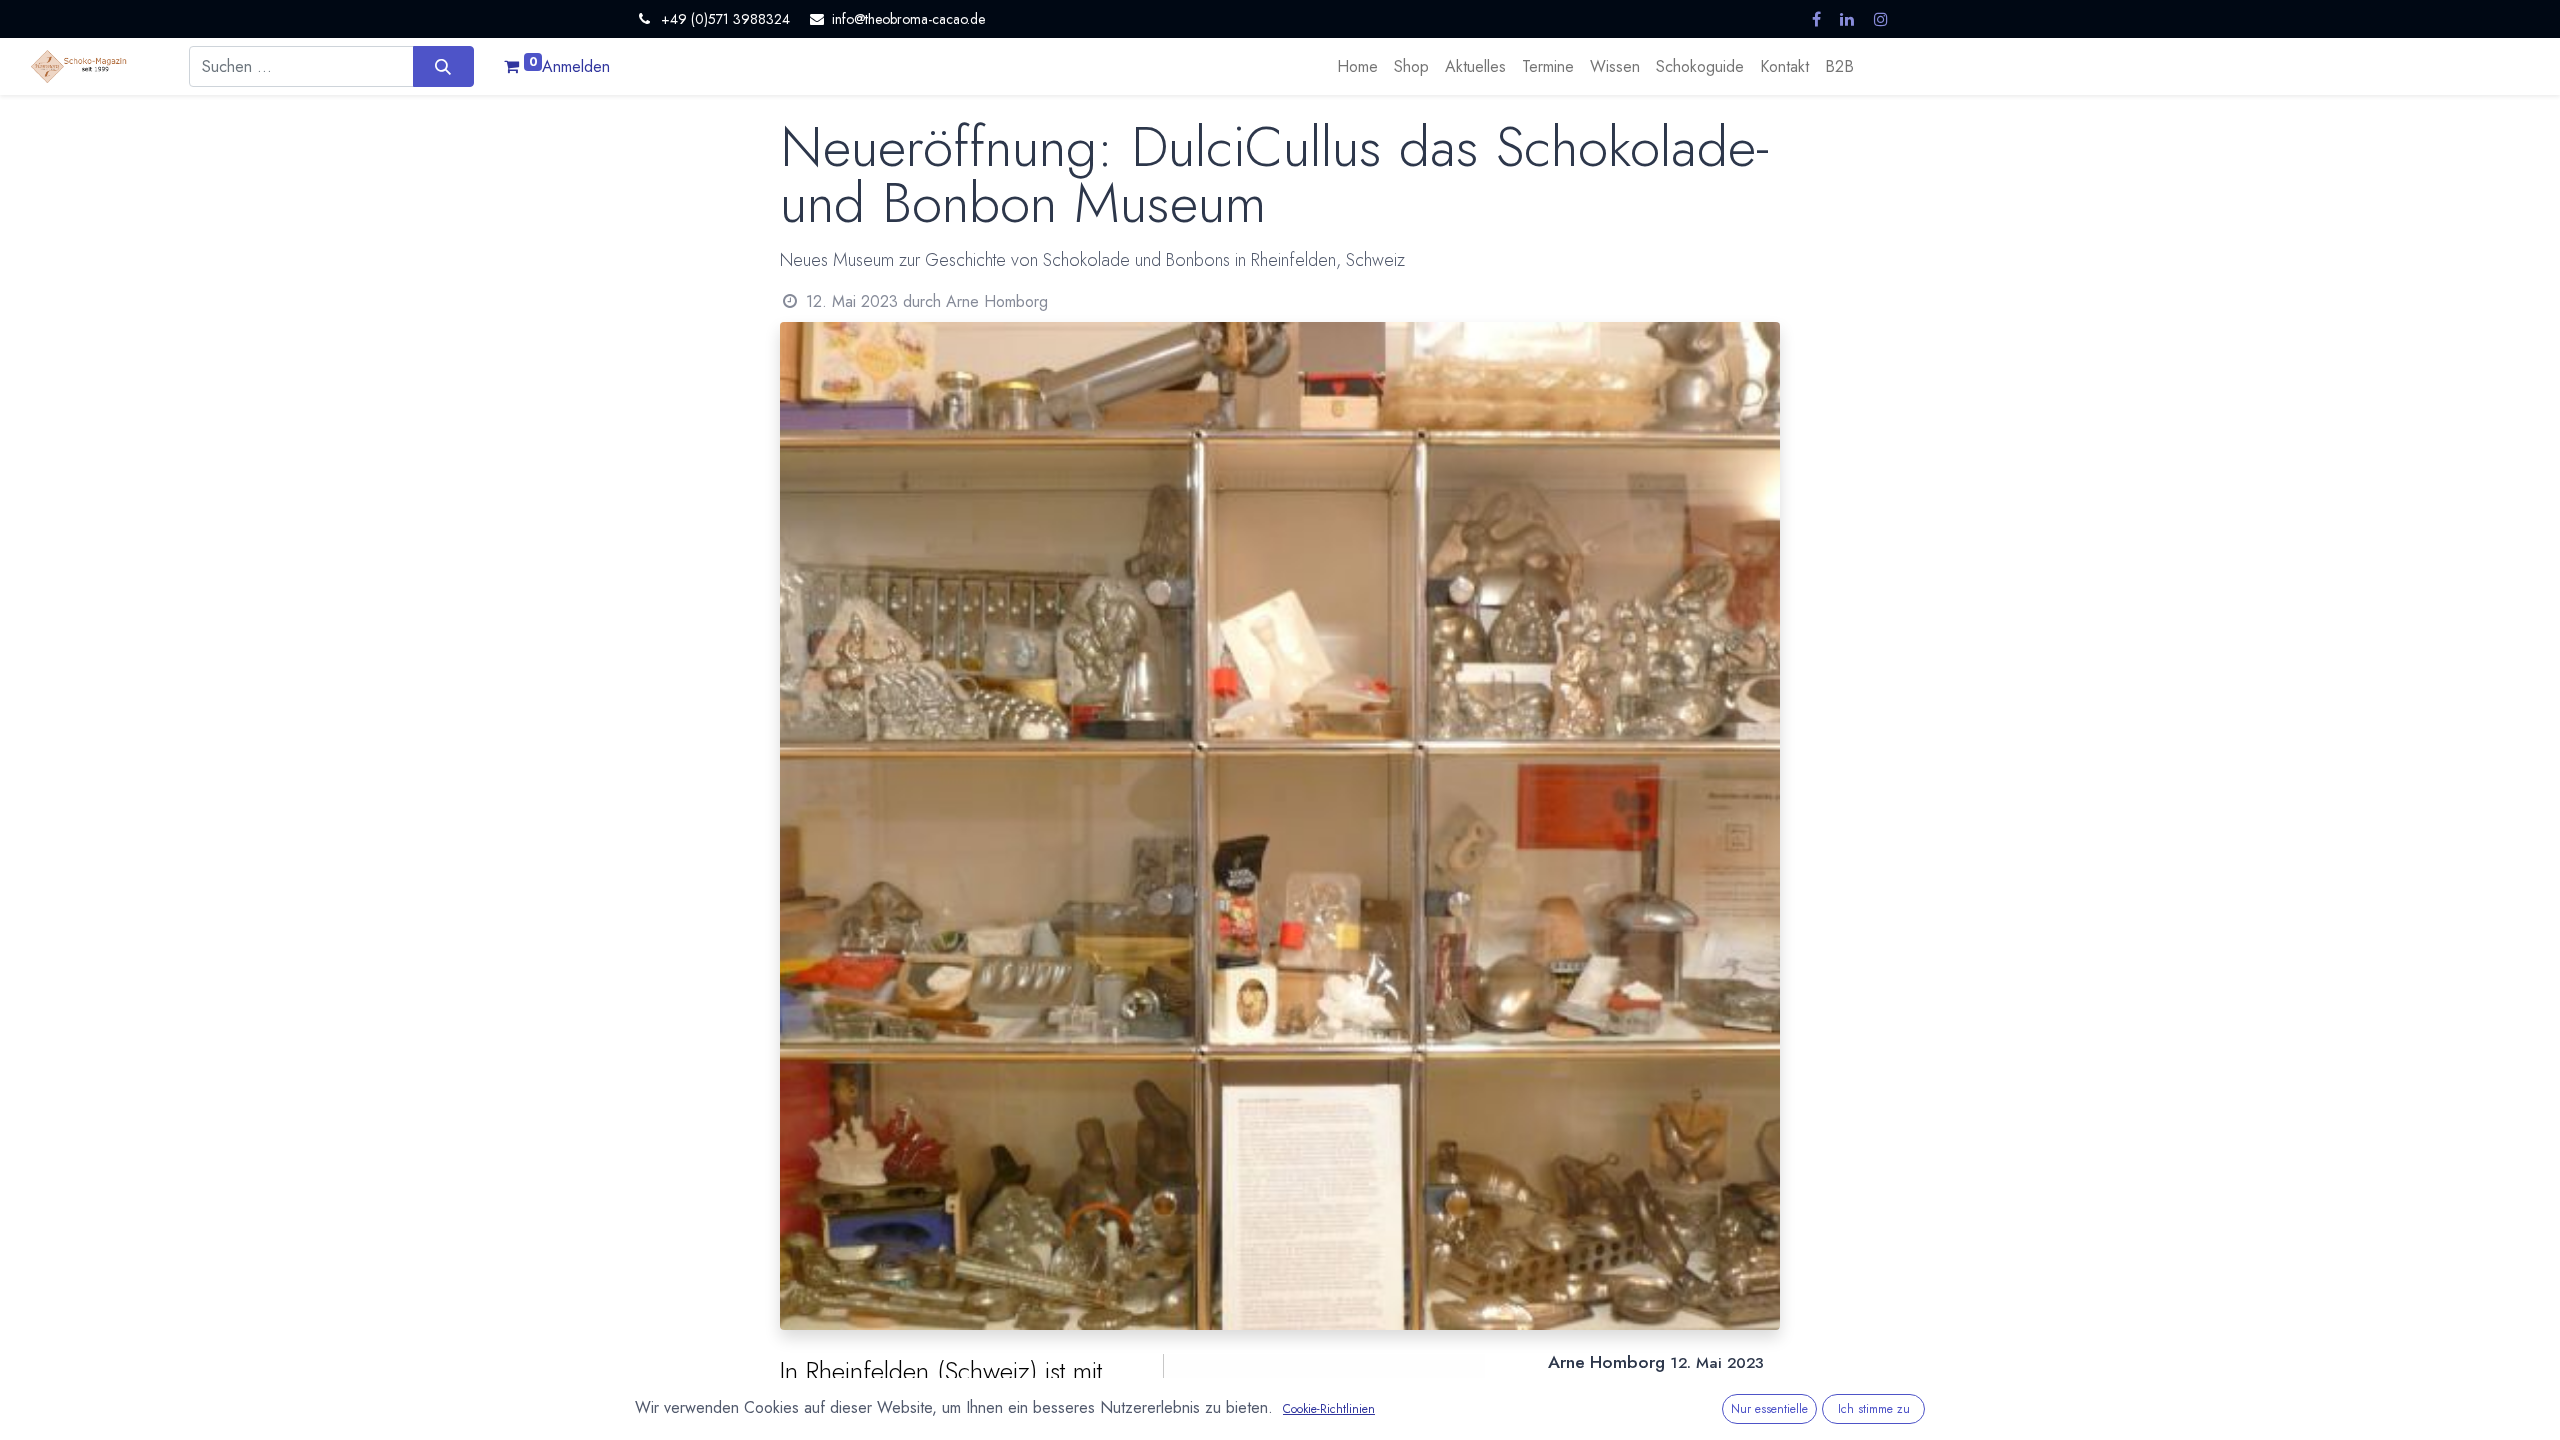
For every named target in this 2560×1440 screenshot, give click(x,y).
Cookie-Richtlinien (1329, 1409)
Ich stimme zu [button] (1874, 1409)
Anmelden (576, 66)
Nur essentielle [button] (1769, 1409)
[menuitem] (1357, 67)
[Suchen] (443, 66)
